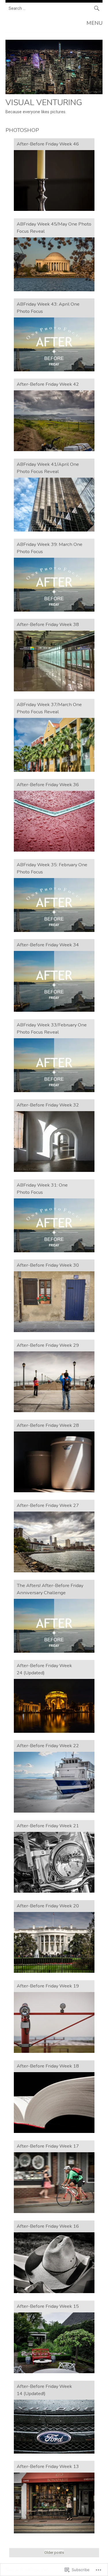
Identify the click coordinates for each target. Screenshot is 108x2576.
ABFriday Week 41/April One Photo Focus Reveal (48, 468)
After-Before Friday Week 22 (48, 1746)
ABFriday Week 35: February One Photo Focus (52, 868)
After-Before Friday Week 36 (48, 785)
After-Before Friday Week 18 (48, 2066)
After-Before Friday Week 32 (48, 1105)
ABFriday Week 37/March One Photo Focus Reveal (49, 708)
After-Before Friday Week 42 (48, 384)
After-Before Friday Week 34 (48, 945)
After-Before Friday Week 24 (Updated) (44, 1669)
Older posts (54, 2553)
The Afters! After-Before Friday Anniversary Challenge (50, 1589)
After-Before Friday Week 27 (48, 1505)
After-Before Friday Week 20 (48, 1906)
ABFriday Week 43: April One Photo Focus (48, 308)
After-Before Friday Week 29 (48, 1345)
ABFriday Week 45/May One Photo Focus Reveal (54, 228)
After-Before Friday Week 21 (48, 1826)
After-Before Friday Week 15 (48, 2306)
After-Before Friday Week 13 (48, 2466)
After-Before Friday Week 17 (48, 2146)
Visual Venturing (44, 102)
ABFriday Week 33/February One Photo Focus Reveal (52, 1028)
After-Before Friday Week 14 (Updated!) (44, 2390)
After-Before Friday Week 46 (48, 144)
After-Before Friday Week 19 (48, 1986)
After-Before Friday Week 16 (48, 2226)
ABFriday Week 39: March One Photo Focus (50, 548)
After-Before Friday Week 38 (48, 624)
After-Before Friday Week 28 (48, 1425)
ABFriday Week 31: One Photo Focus (42, 1189)
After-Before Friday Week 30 (48, 1265)
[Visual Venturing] (54, 93)
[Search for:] (54, 8)
